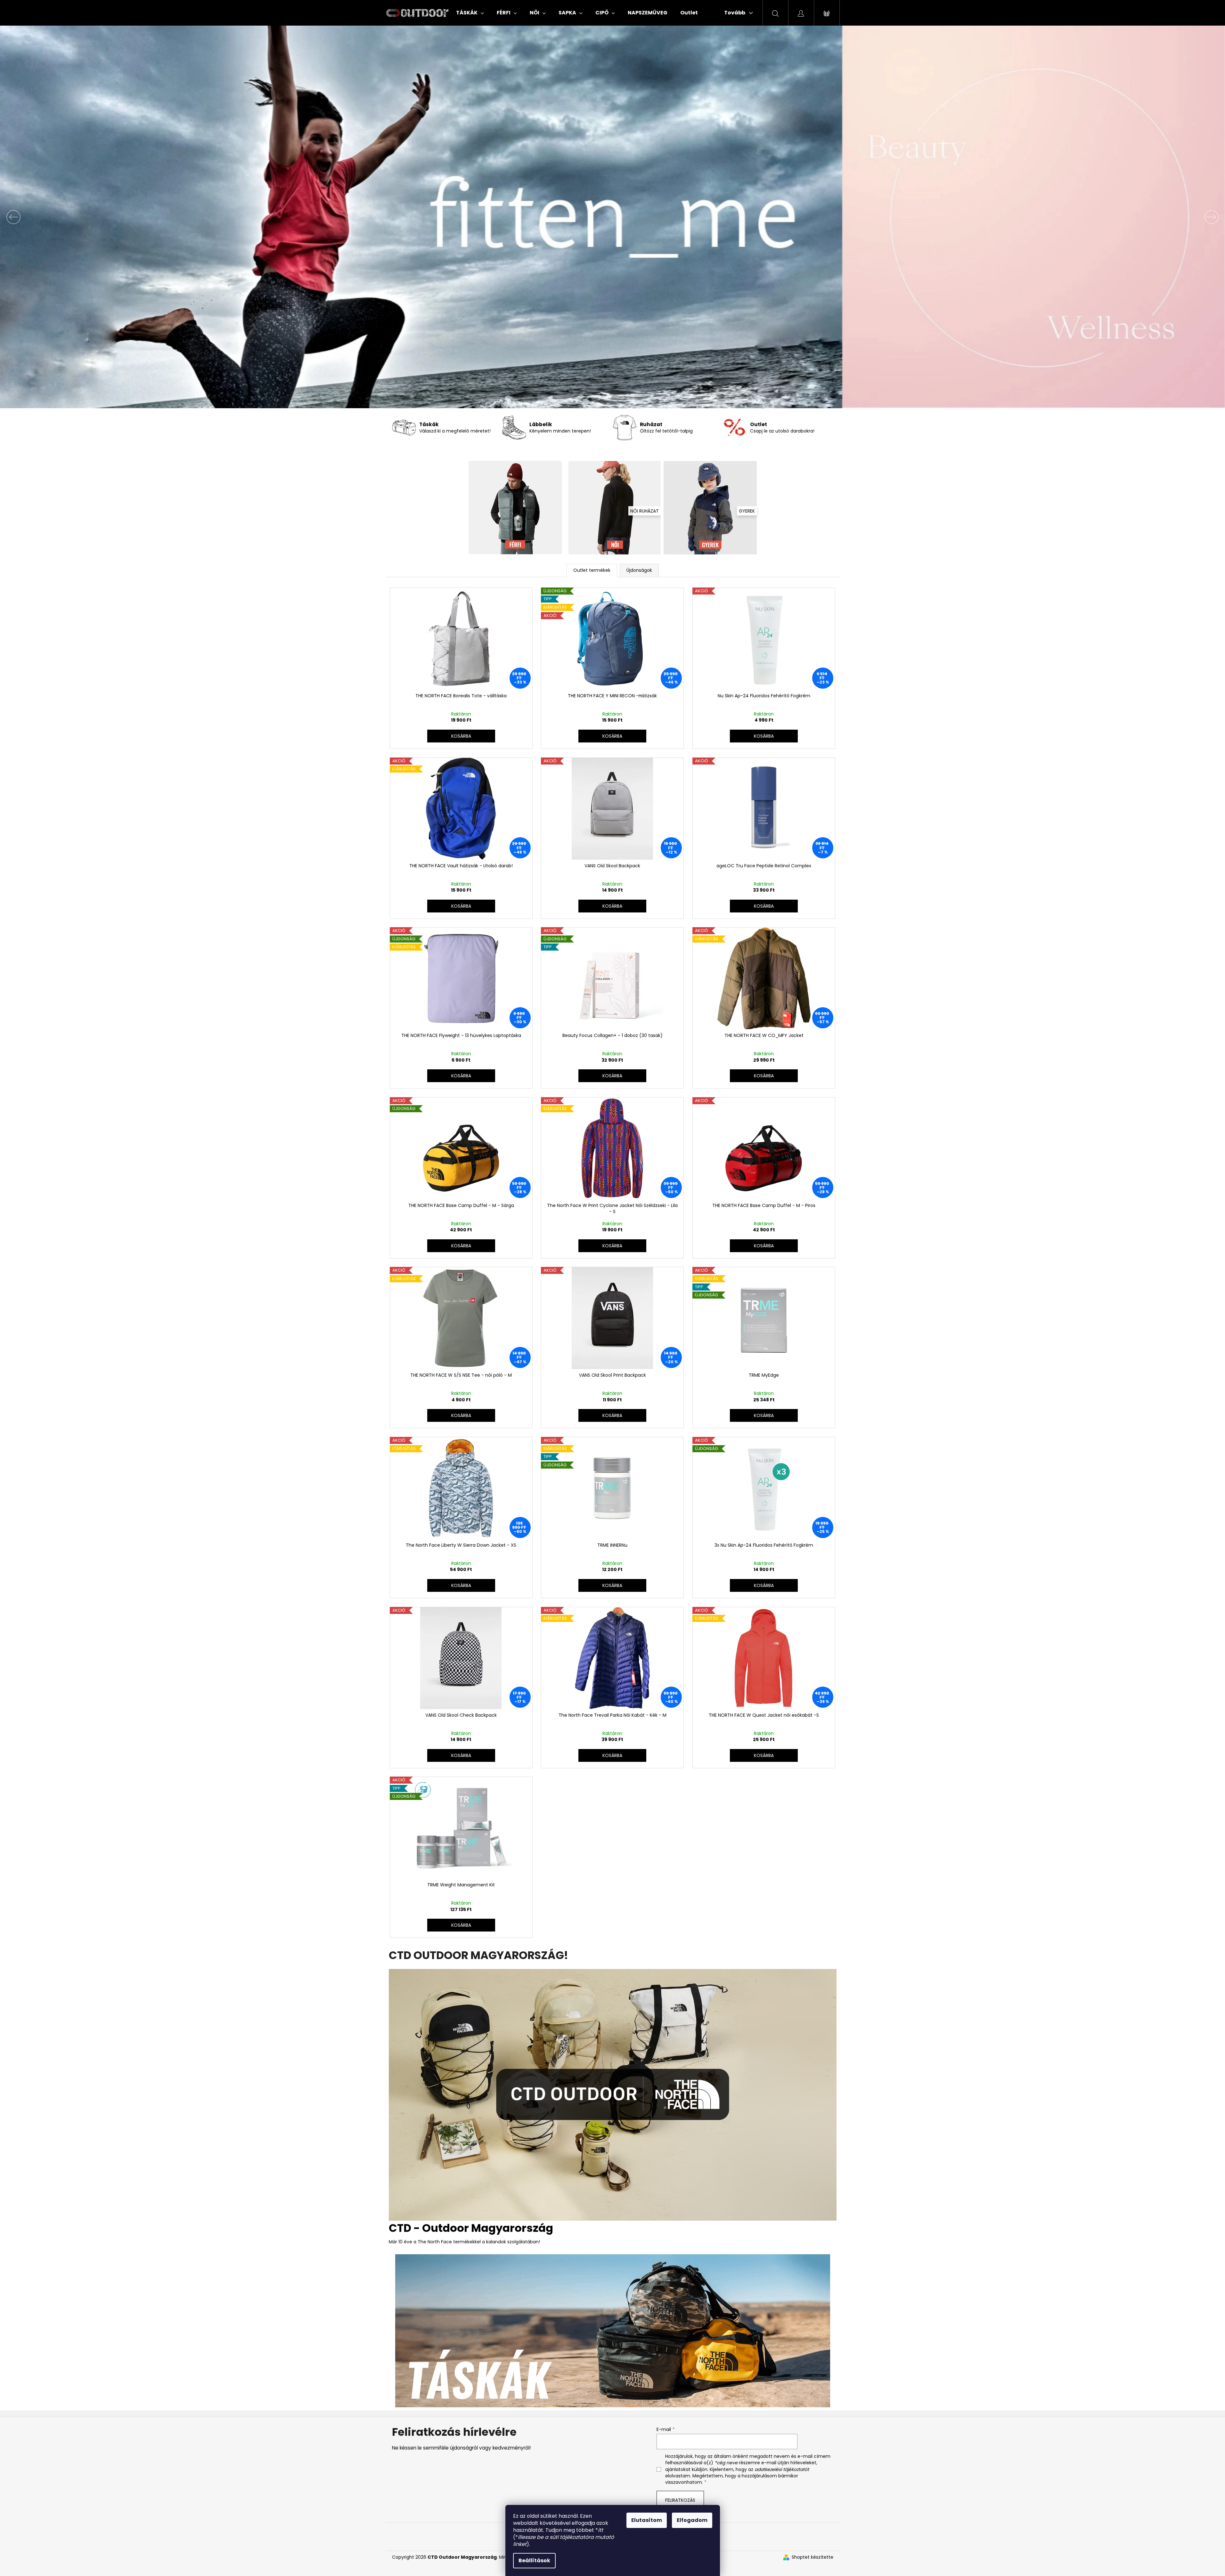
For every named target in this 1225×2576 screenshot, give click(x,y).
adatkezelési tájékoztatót (782, 2469)
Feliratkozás (680, 2500)
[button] (92, 217)
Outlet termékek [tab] (592, 570)
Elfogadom (692, 2520)
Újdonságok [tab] (639, 570)
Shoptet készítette (813, 2557)
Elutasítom (647, 2520)
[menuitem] (470, 13)
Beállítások (534, 2560)
